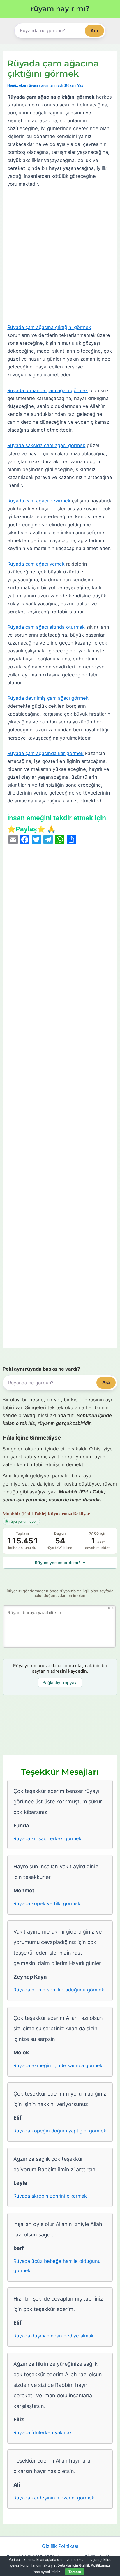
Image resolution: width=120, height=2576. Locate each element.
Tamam (75, 2572)
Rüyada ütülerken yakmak (43, 2432)
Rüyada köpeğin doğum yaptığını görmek (60, 2131)
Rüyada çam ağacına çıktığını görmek (49, 327)
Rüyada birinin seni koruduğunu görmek (59, 1990)
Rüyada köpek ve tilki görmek (47, 1903)
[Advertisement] (60, 256)
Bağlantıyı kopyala (60, 1682)
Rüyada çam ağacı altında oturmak (46, 627)
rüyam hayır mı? (60, 9)
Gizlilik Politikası (60, 2546)
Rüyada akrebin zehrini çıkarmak (50, 2196)
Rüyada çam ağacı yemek (36, 564)
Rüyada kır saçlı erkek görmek (47, 1838)
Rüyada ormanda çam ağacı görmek (48, 390)
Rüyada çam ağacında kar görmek (45, 753)
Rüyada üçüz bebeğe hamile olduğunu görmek (57, 2266)
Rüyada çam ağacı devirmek (39, 501)
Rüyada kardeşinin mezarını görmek (54, 2498)
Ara (94, 31)
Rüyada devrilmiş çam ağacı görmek (48, 698)
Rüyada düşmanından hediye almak (53, 2336)
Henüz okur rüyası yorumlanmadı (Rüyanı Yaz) (46, 85)
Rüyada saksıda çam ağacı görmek (46, 445)
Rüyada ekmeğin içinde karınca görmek (58, 2065)
